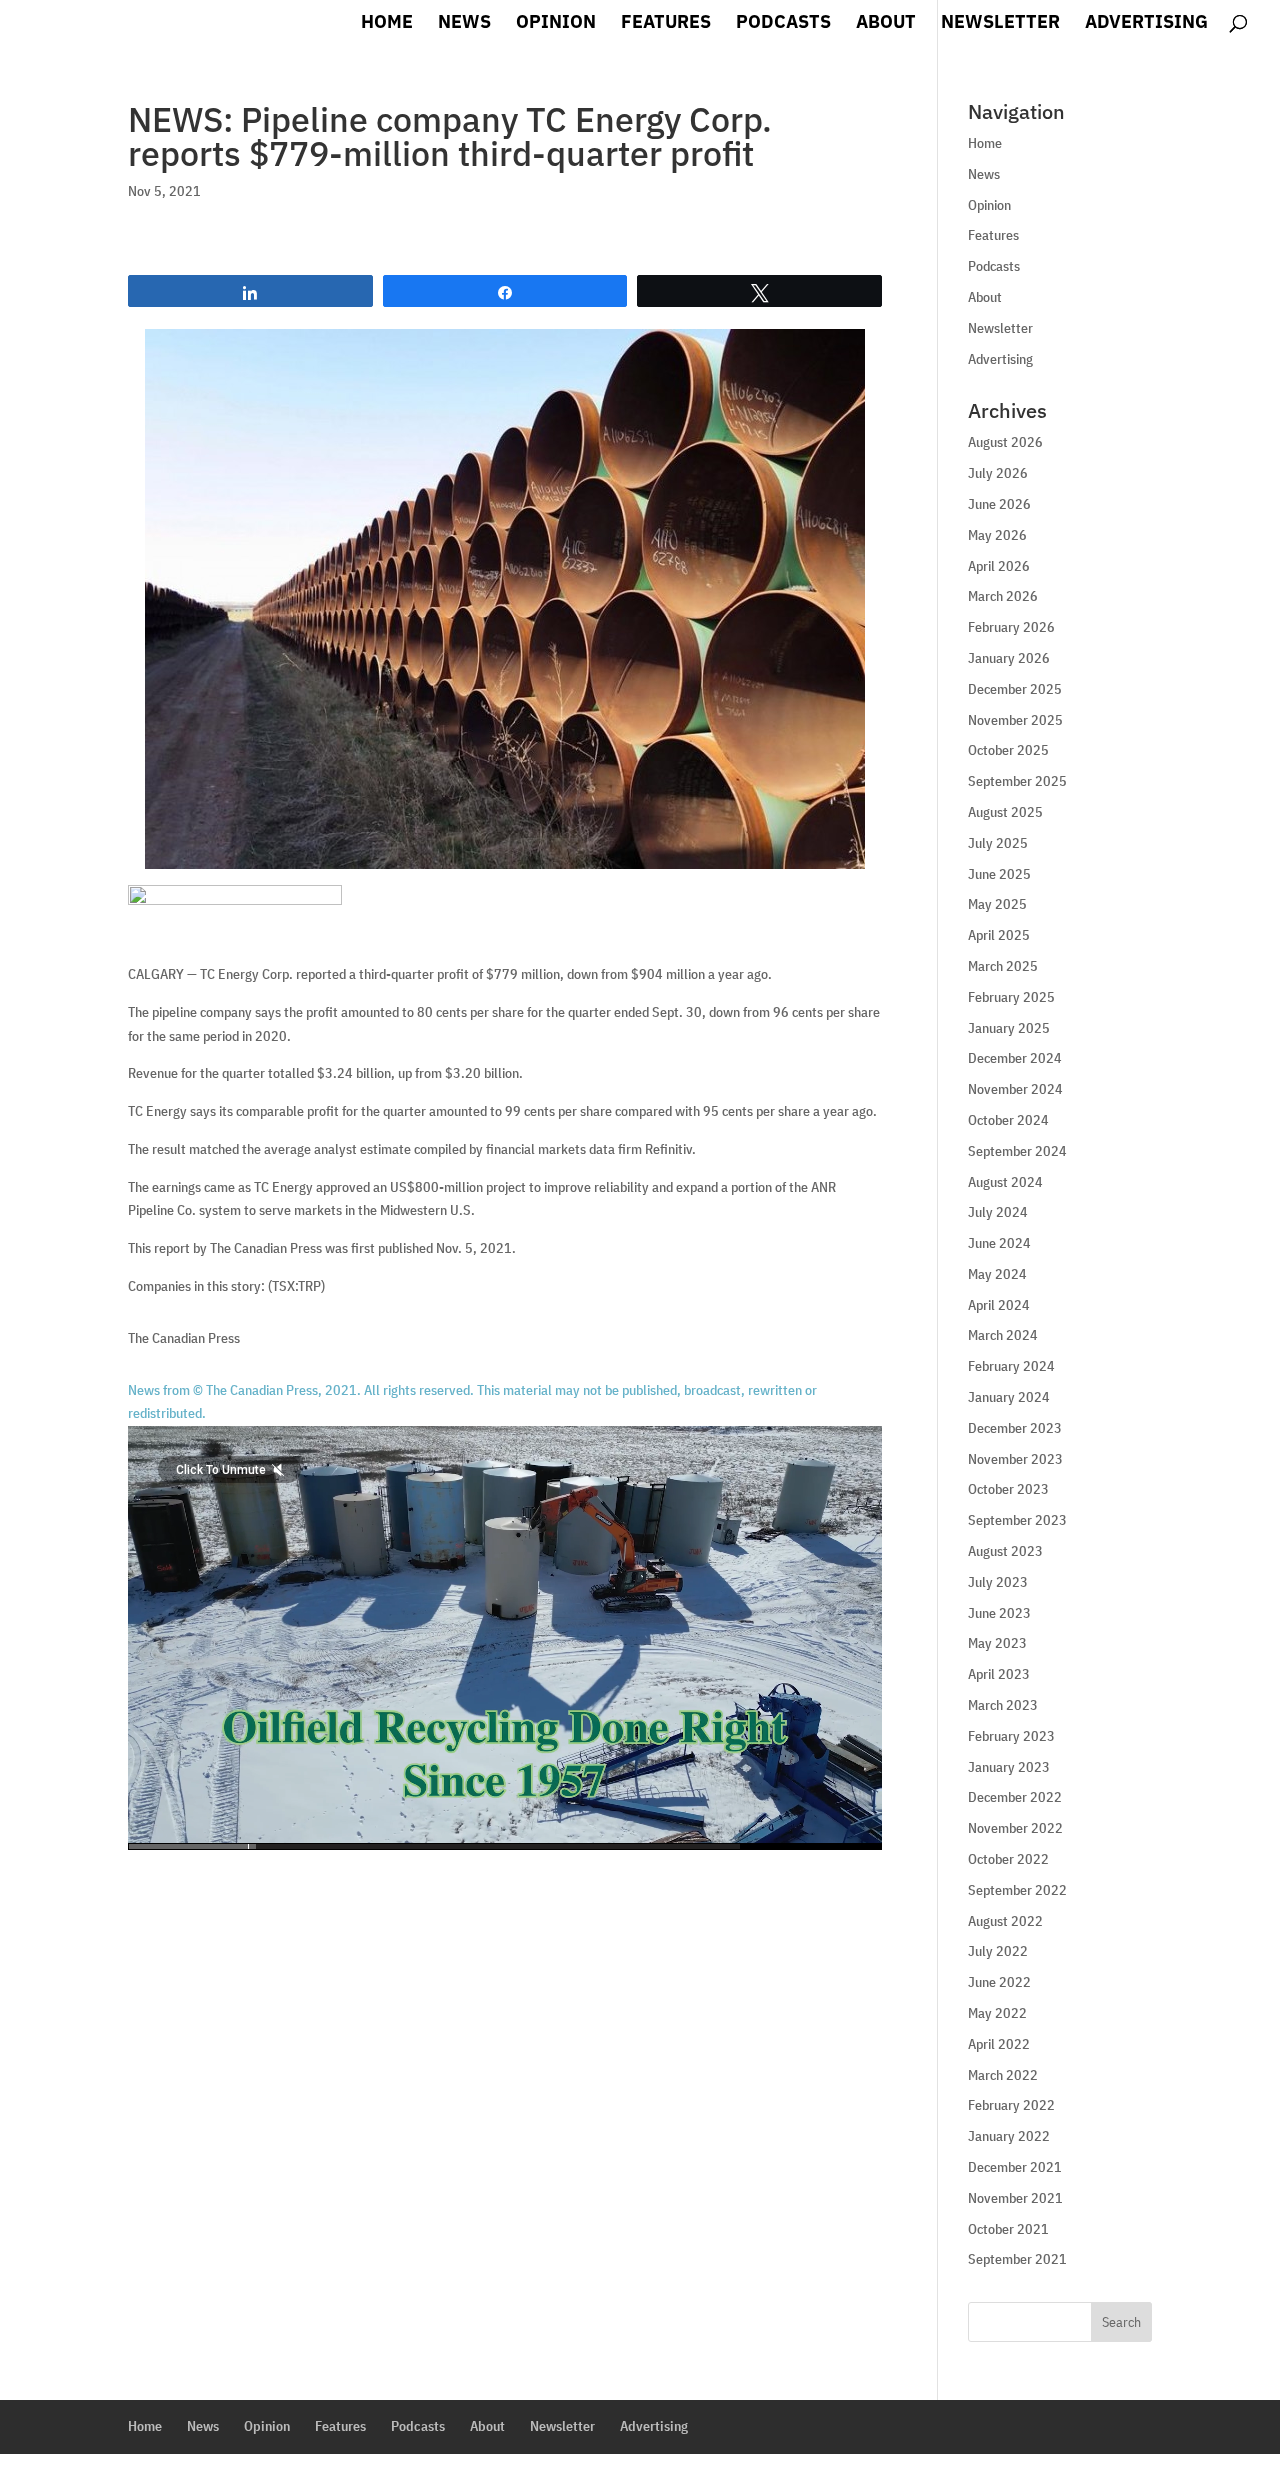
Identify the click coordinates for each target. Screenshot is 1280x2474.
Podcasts (783, 24)
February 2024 (1011, 1366)
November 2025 (1015, 720)
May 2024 (997, 1274)
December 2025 (1015, 689)
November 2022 (1015, 1828)
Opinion (556, 24)
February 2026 (1011, 627)
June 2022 (999, 1982)
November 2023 (1015, 1459)
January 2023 (1009, 1767)
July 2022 (998, 1951)
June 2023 (999, 1613)
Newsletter (1000, 24)
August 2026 (1005, 442)
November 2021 (1015, 2198)
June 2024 (999, 1243)
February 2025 (1011, 997)
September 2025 (1017, 781)
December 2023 (1015, 1428)
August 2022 (1005, 1921)
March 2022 (1003, 2075)
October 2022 (1008, 1859)
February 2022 (1011, 2105)
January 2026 (1009, 658)
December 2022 (1015, 1797)
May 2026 (997, 535)
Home (387, 24)
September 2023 (1017, 1520)
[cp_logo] (235, 895)
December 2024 (1015, 1058)
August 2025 (1005, 812)
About (886, 24)
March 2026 (1003, 596)
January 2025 (1009, 1028)
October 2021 (1008, 2229)
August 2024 (1005, 1182)
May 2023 (997, 1643)
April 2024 (999, 1305)
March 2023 (1003, 1705)
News (464, 24)
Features (666, 24)
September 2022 (1017, 1890)
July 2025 (998, 843)
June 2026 (999, 504)
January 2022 (1009, 2136)
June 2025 (999, 874)
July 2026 (998, 473)
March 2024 (1003, 1335)
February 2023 (1011, 1736)
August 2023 (1005, 1551)
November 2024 (1015, 1089)
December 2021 (1015, 2167)
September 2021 (1017, 2259)
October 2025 (1008, 750)
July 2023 (998, 1582)
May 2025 (997, 904)
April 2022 (999, 2044)
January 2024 (1009, 1397)
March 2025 (1003, 966)
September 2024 (1017, 1151)
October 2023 (1008, 1489)
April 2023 (999, 1674)
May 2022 (997, 2013)
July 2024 (998, 1212)
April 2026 (999, 566)
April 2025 (999, 935)
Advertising (1146, 24)
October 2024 (1008, 1120)
